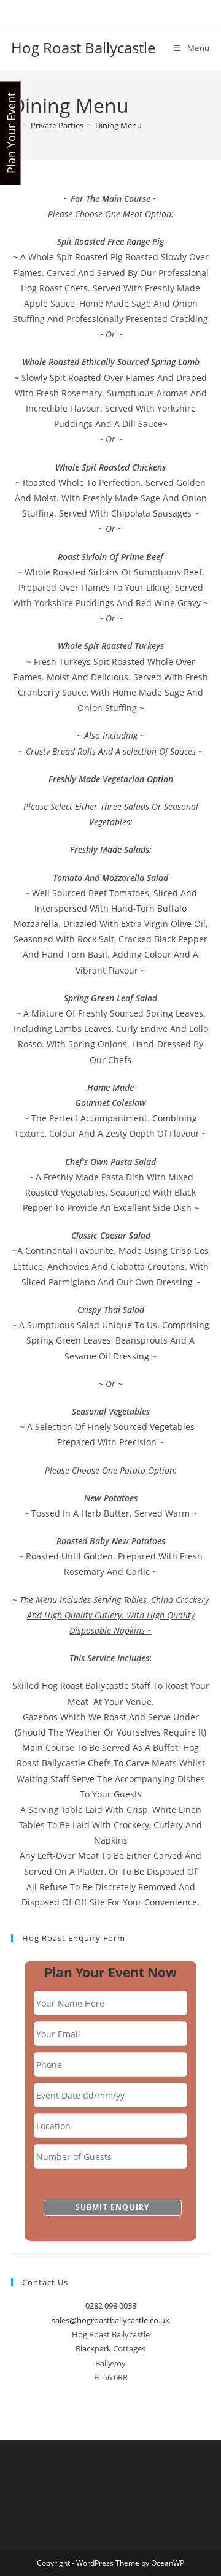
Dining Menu (118, 125)
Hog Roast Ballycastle (83, 48)
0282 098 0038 (111, 2305)
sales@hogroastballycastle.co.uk (110, 2320)
